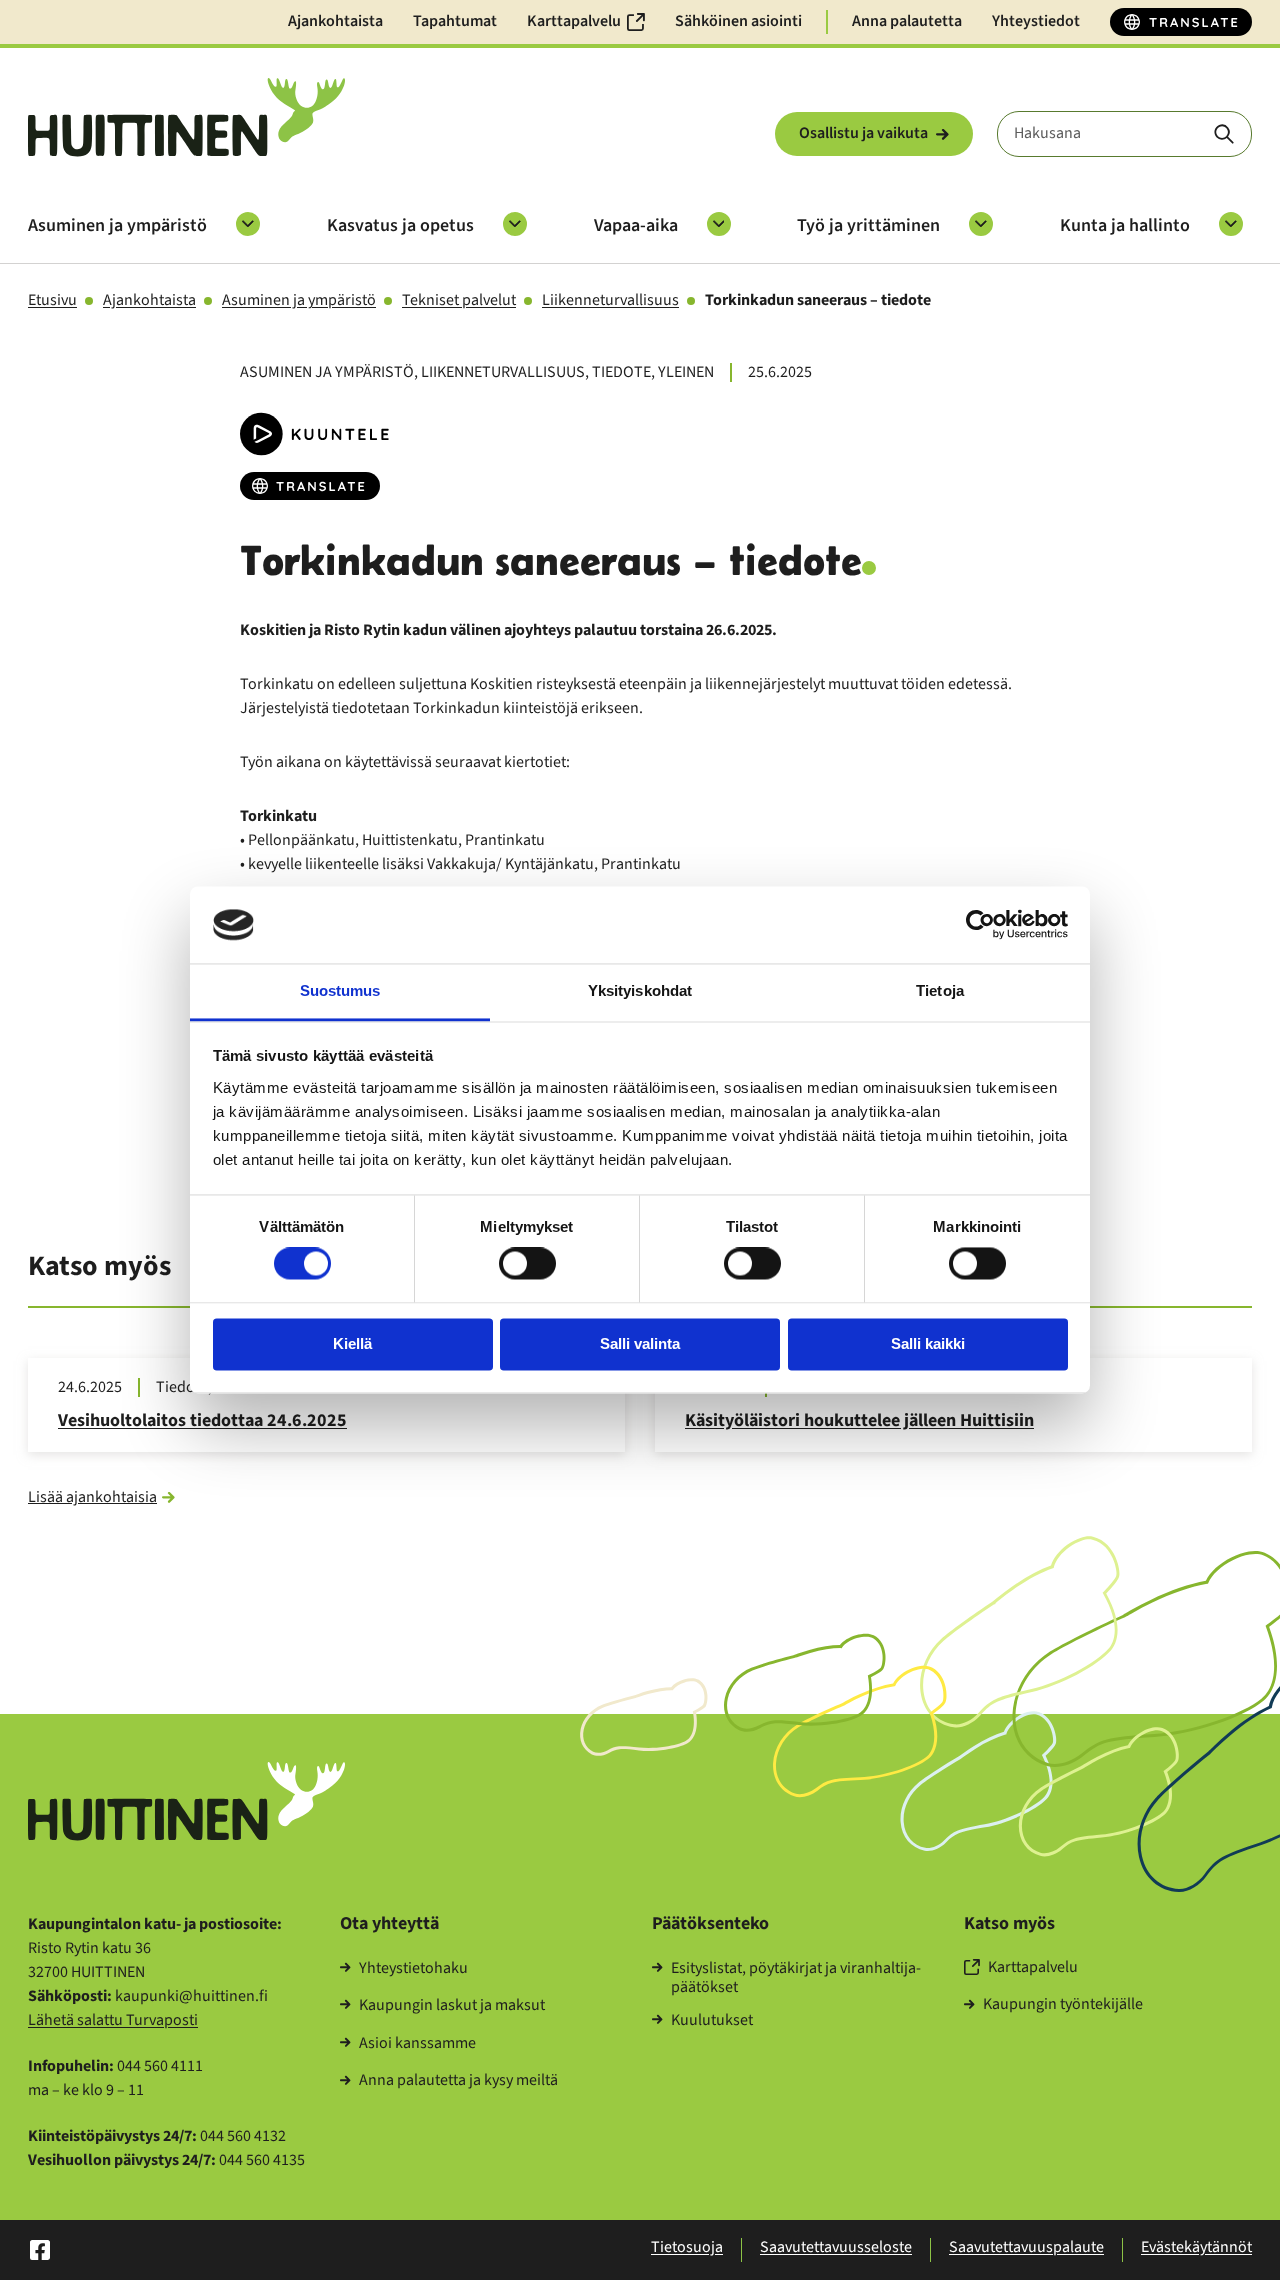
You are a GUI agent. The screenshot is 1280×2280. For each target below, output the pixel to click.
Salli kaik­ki (928, 1343)
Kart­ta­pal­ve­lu (1033, 1968)
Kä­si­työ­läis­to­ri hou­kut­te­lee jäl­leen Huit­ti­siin (859, 1420)
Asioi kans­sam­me (417, 2044)
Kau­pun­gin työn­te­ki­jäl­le (1063, 2005)
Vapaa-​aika (636, 225)
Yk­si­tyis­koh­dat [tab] (640, 990)
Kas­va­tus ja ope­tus (400, 225)
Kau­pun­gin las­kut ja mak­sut (452, 2006)
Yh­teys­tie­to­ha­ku (413, 1969)
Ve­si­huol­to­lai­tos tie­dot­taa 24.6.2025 (202, 1420)
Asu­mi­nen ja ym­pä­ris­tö (117, 225)
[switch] (527, 1264)
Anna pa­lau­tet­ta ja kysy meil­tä (458, 2081)
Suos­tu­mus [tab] (340, 990)
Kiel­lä (352, 1343)
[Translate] (1181, 22)
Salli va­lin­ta (640, 1343)
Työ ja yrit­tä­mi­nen (868, 225)
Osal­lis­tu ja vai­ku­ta (863, 133)
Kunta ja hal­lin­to (1125, 225)
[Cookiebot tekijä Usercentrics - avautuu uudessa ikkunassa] (980, 925)
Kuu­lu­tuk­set (712, 2021)
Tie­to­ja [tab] (940, 990)
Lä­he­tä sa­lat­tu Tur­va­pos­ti (113, 2020)
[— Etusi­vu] (186, 117)
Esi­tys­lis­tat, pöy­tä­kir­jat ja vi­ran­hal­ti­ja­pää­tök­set (796, 1978)
